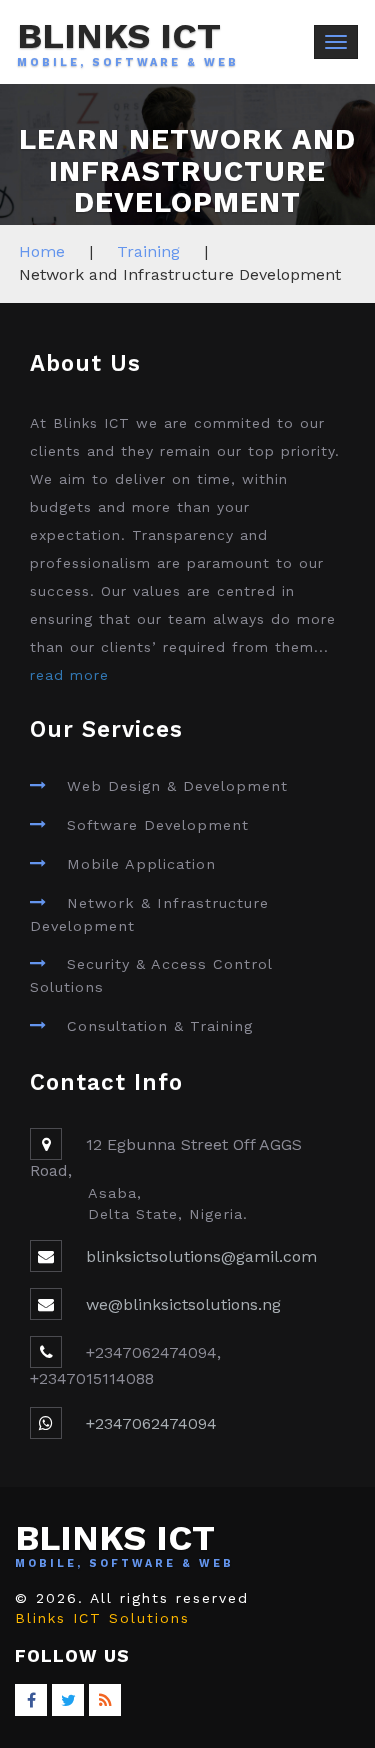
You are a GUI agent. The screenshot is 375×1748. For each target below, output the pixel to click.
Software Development (158, 825)
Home (42, 251)
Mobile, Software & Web (128, 63)
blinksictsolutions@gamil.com (201, 1256)
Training (148, 251)
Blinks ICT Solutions (102, 1618)
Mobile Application (141, 864)
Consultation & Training (160, 1026)
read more (69, 675)
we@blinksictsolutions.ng (183, 1304)
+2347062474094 (151, 1423)
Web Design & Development (177, 786)
